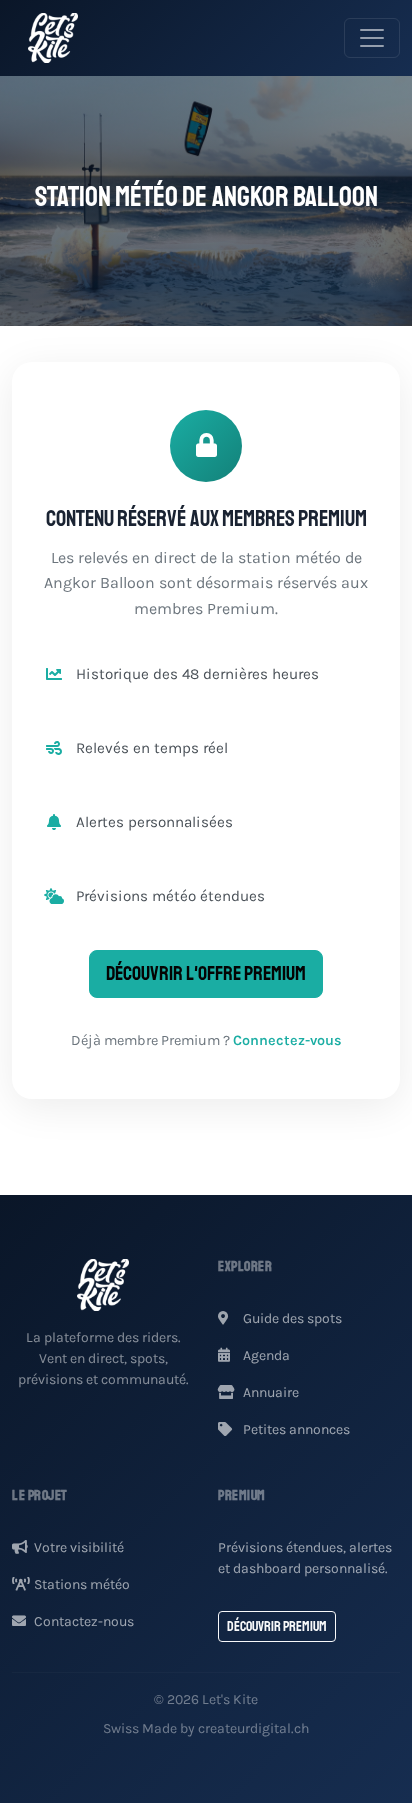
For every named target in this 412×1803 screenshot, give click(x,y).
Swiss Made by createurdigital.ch (206, 1728)
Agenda (265, 1355)
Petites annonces (295, 1429)
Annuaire (269, 1392)
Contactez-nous (84, 1621)
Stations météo (82, 1584)
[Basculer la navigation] (372, 38)
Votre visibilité (79, 1547)
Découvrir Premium (277, 1626)
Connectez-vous (287, 1040)
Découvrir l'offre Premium (206, 973)
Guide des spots (291, 1318)
